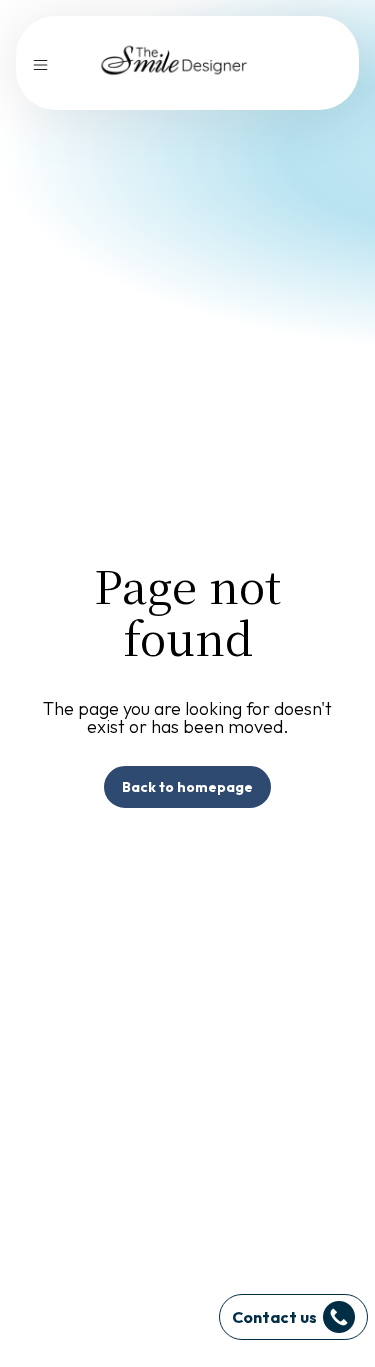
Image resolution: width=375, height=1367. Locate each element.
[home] (175, 63)
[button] (40, 62)
